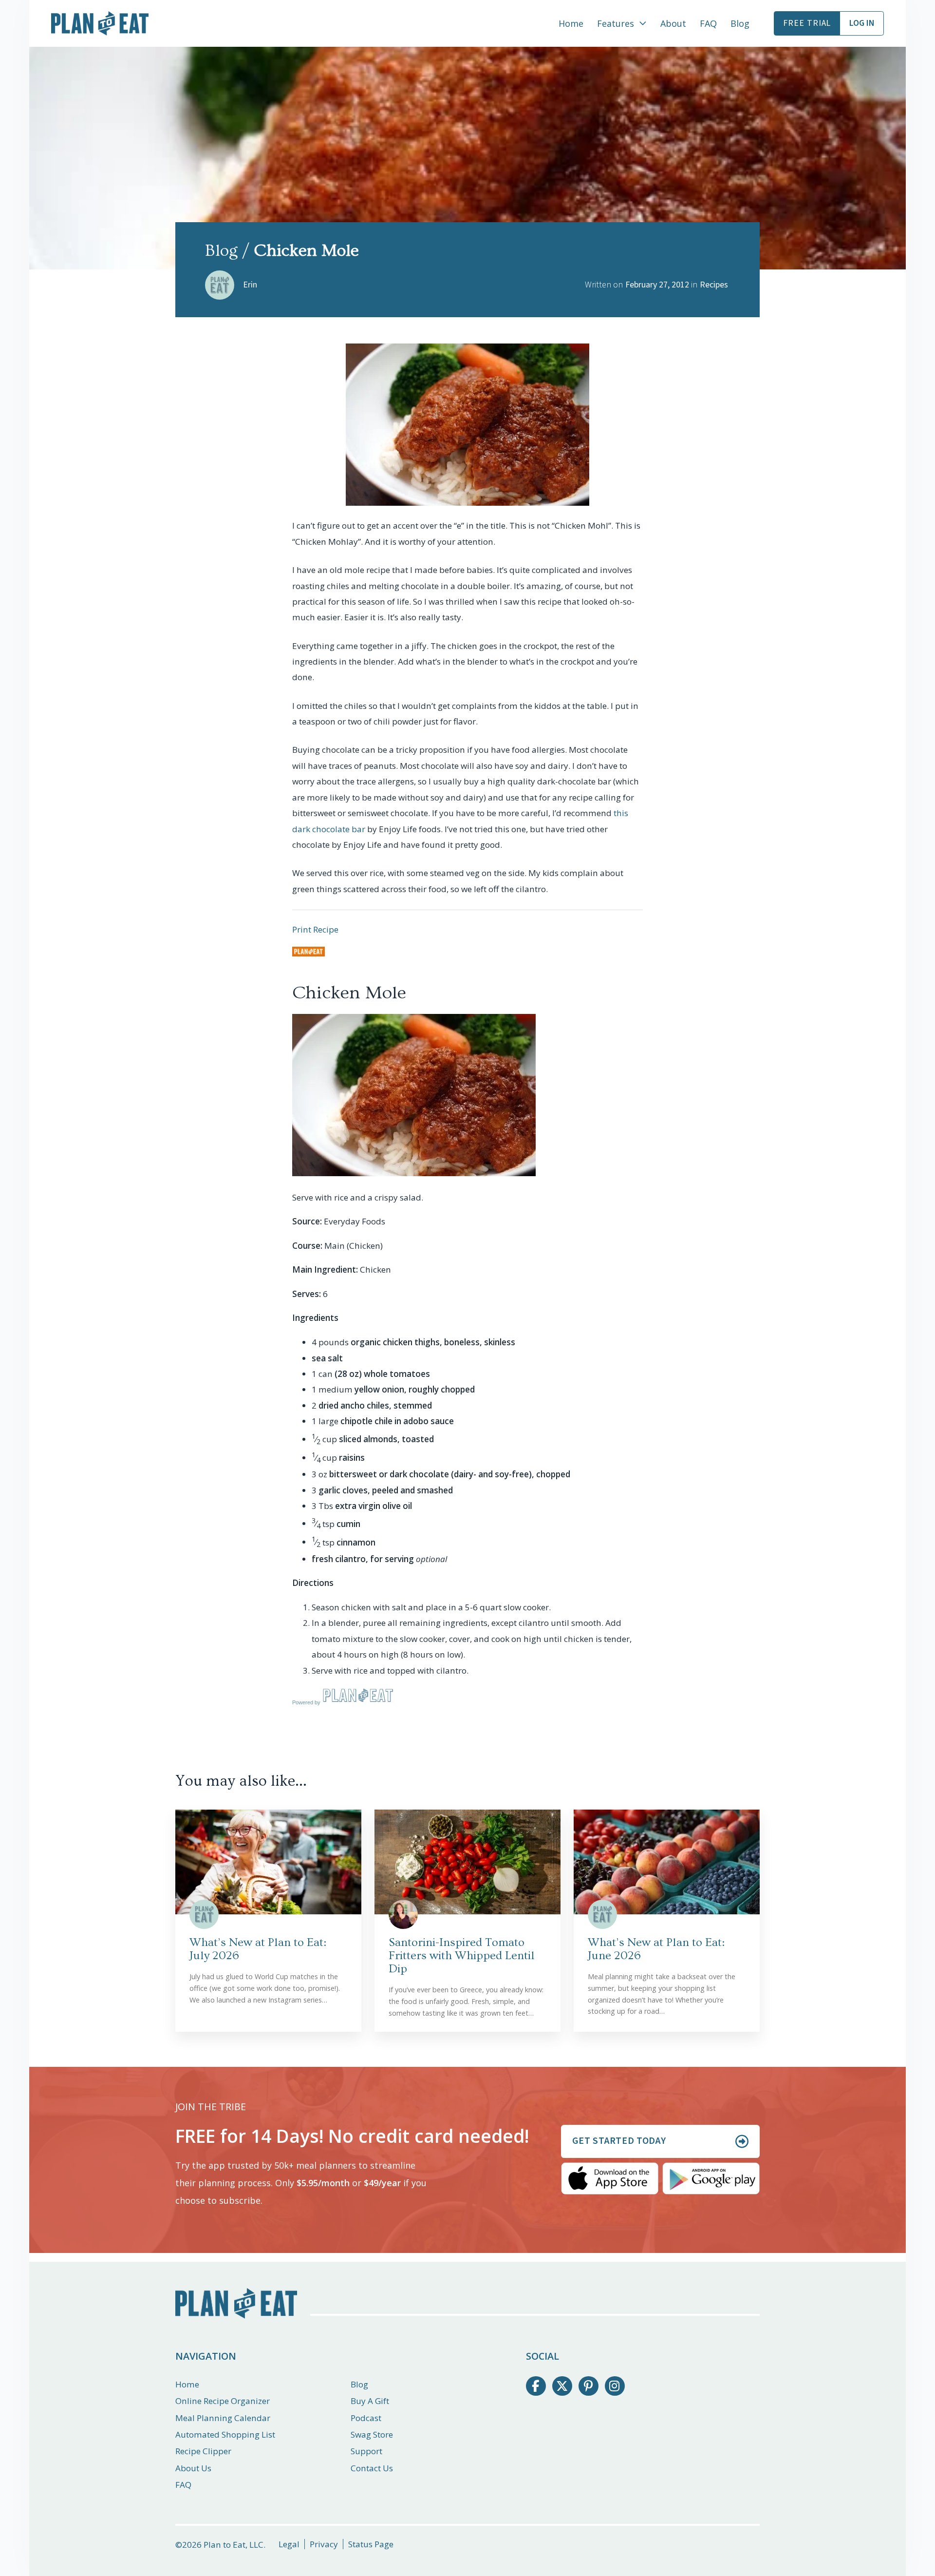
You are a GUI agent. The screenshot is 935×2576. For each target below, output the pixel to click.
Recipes (714, 285)
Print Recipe (315, 929)
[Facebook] (536, 2386)
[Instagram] (615, 2386)
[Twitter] (562, 2386)
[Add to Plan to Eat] (309, 952)
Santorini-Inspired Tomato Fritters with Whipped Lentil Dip (462, 1956)
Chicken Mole (349, 993)
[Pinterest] (589, 2386)
